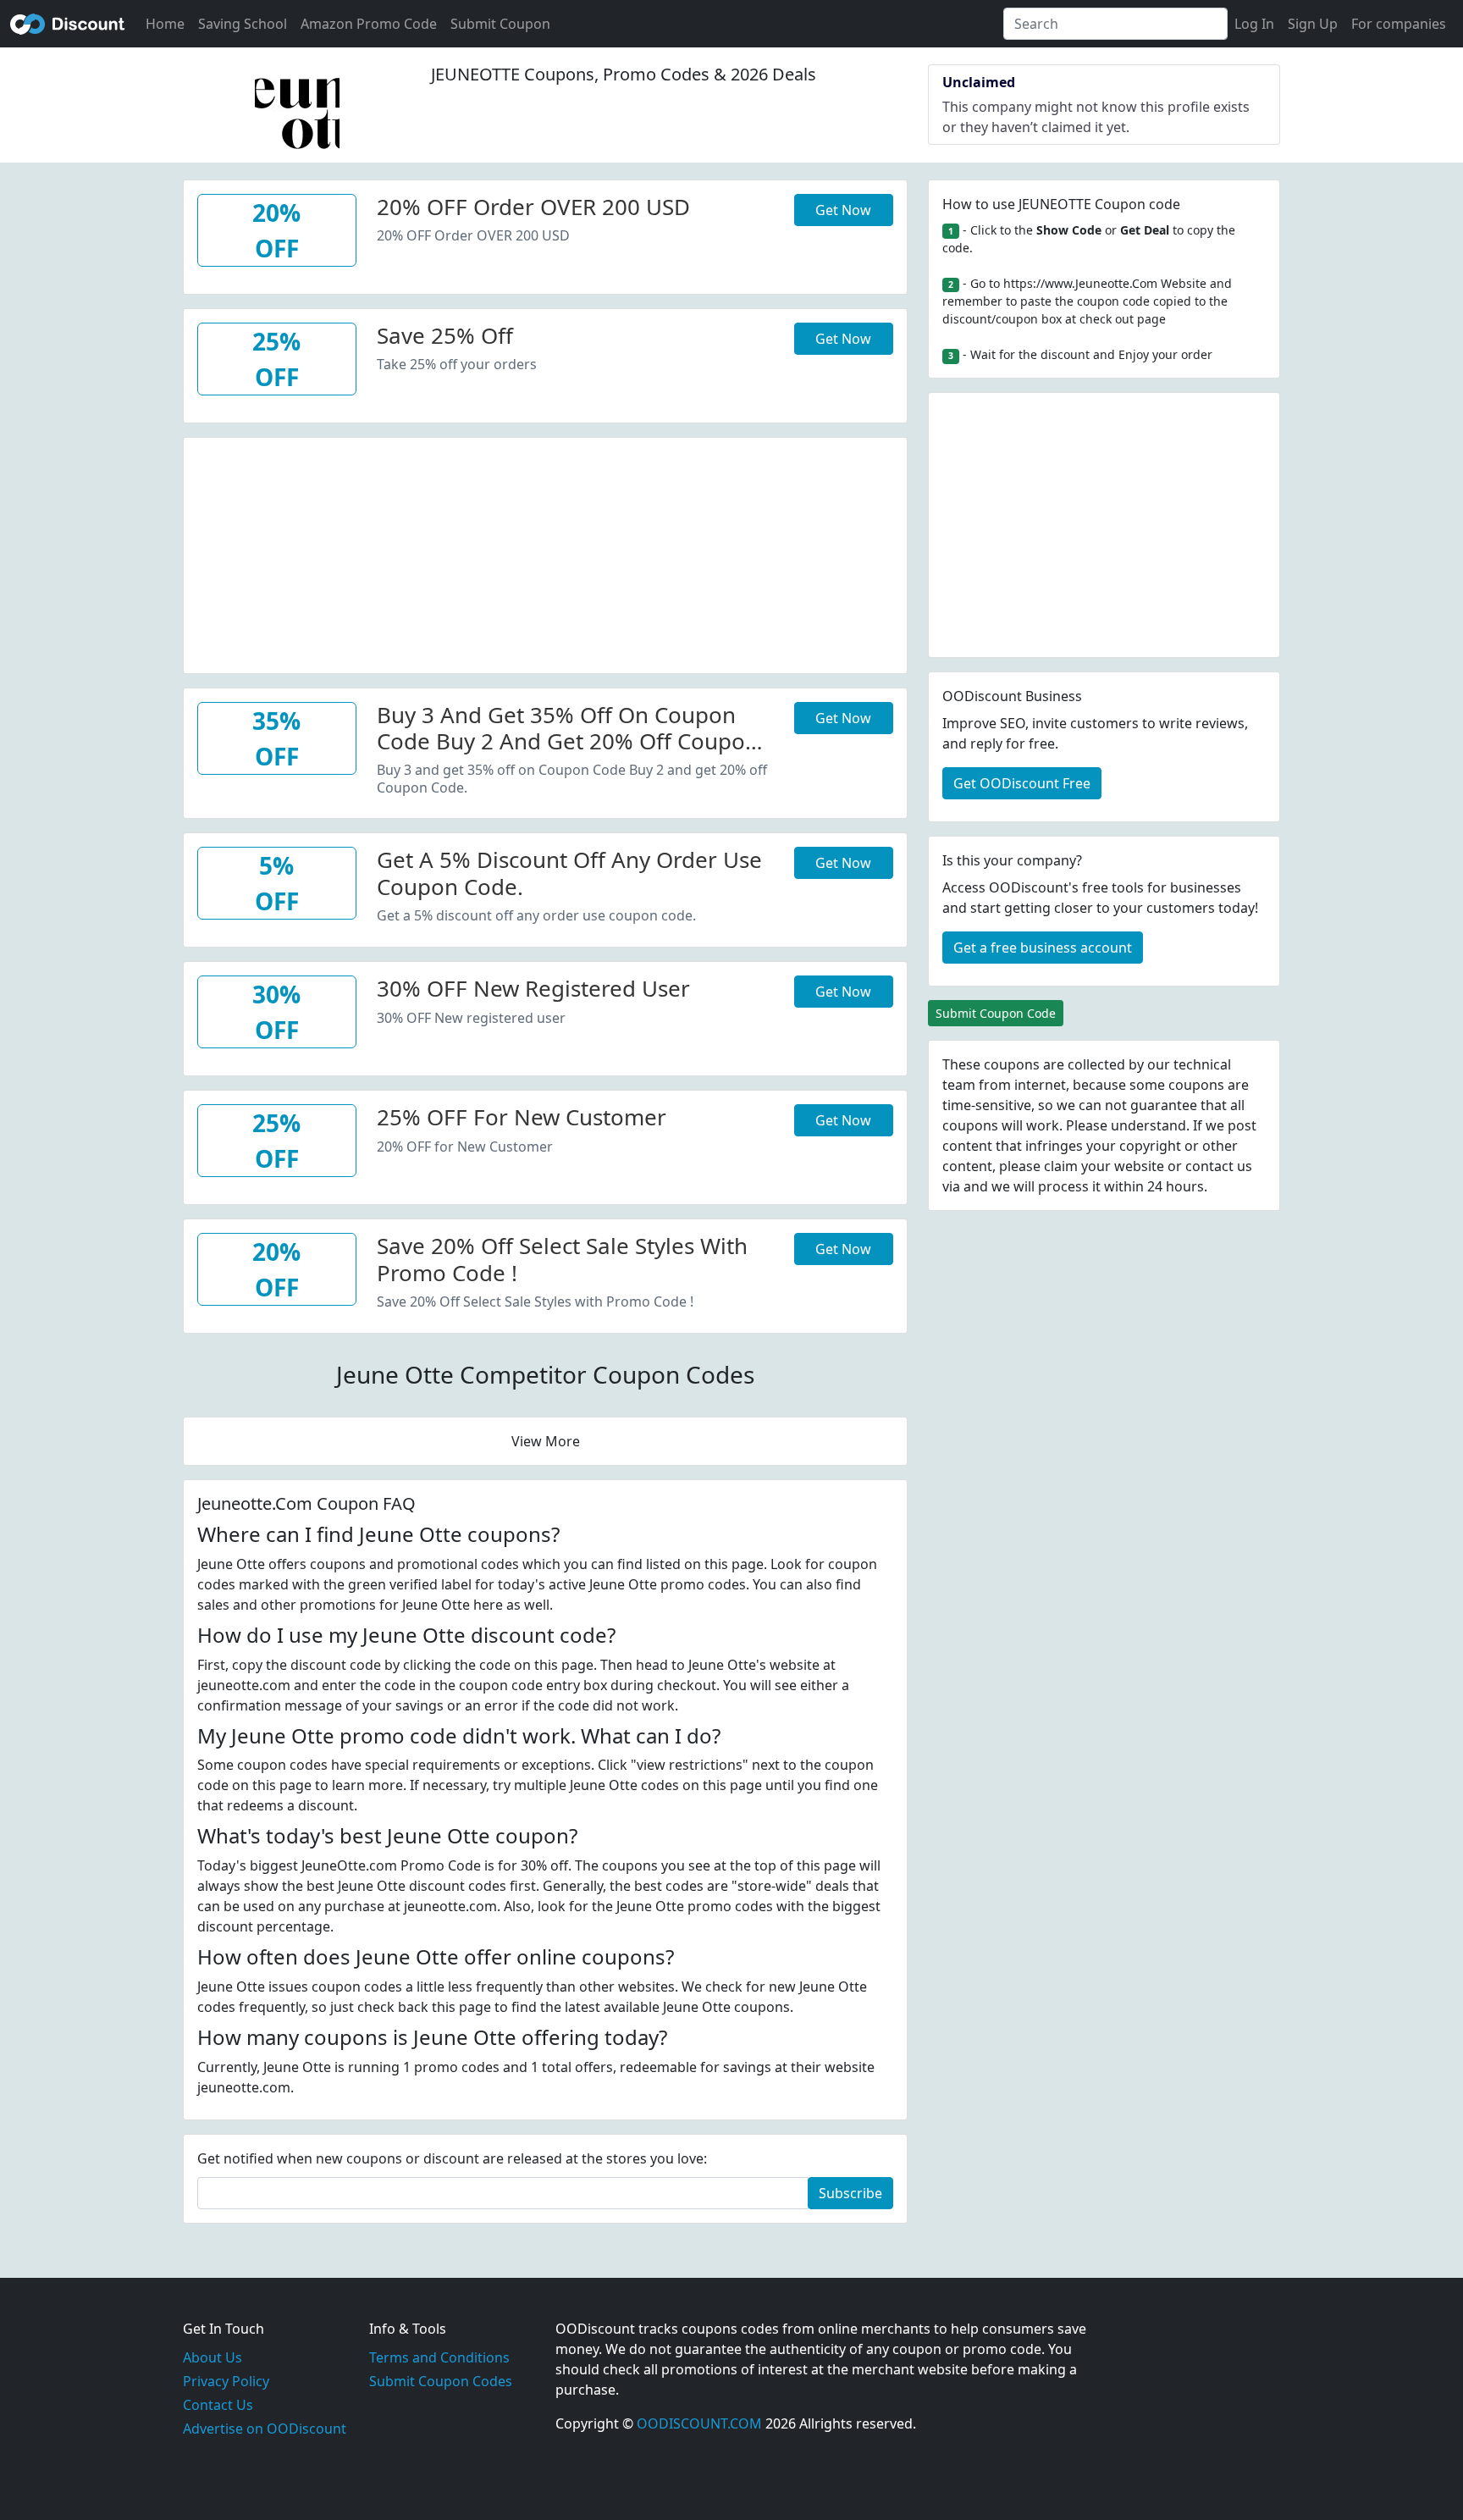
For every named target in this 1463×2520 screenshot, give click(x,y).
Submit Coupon (500, 24)
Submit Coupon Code (996, 1013)
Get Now (843, 210)
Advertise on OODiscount (265, 2429)
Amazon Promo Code (369, 24)
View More (546, 1441)
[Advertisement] (545, 556)
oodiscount (68, 24)
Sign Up (1313, 24)
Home (165, 24)
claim (1061, 1166)
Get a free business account (1043, 948)
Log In (1254, 24)
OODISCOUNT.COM (699, 2423)
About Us (213, 2357)
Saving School (243, 24)
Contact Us (218, 2405)
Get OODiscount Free (1022, 783)
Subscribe (850, 2193)
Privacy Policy (226, 2381)
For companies (1399, 24)
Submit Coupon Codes (441, 2381)
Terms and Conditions (439, 2357)
